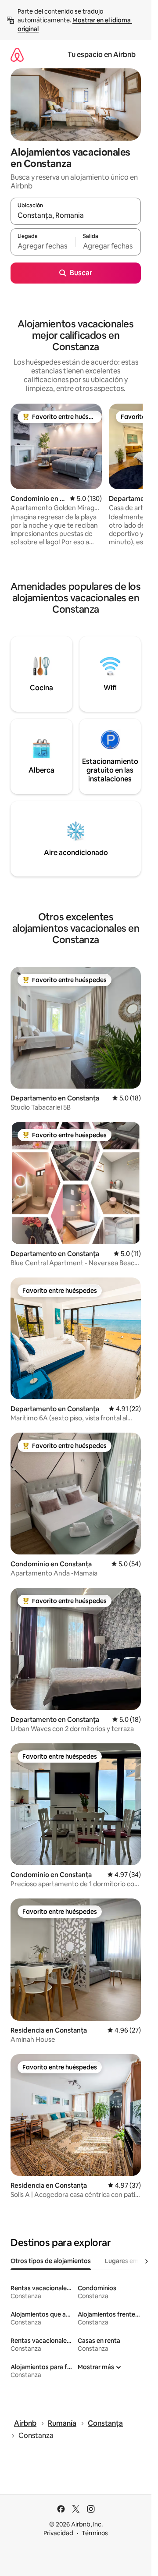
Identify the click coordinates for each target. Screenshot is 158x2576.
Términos (95, 2533)
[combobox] (76, 215)
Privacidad (58, 2533)
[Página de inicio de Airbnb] (17, 55)
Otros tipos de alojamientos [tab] (51, 2261)
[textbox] (43, 246)
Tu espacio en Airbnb (102, 55)
